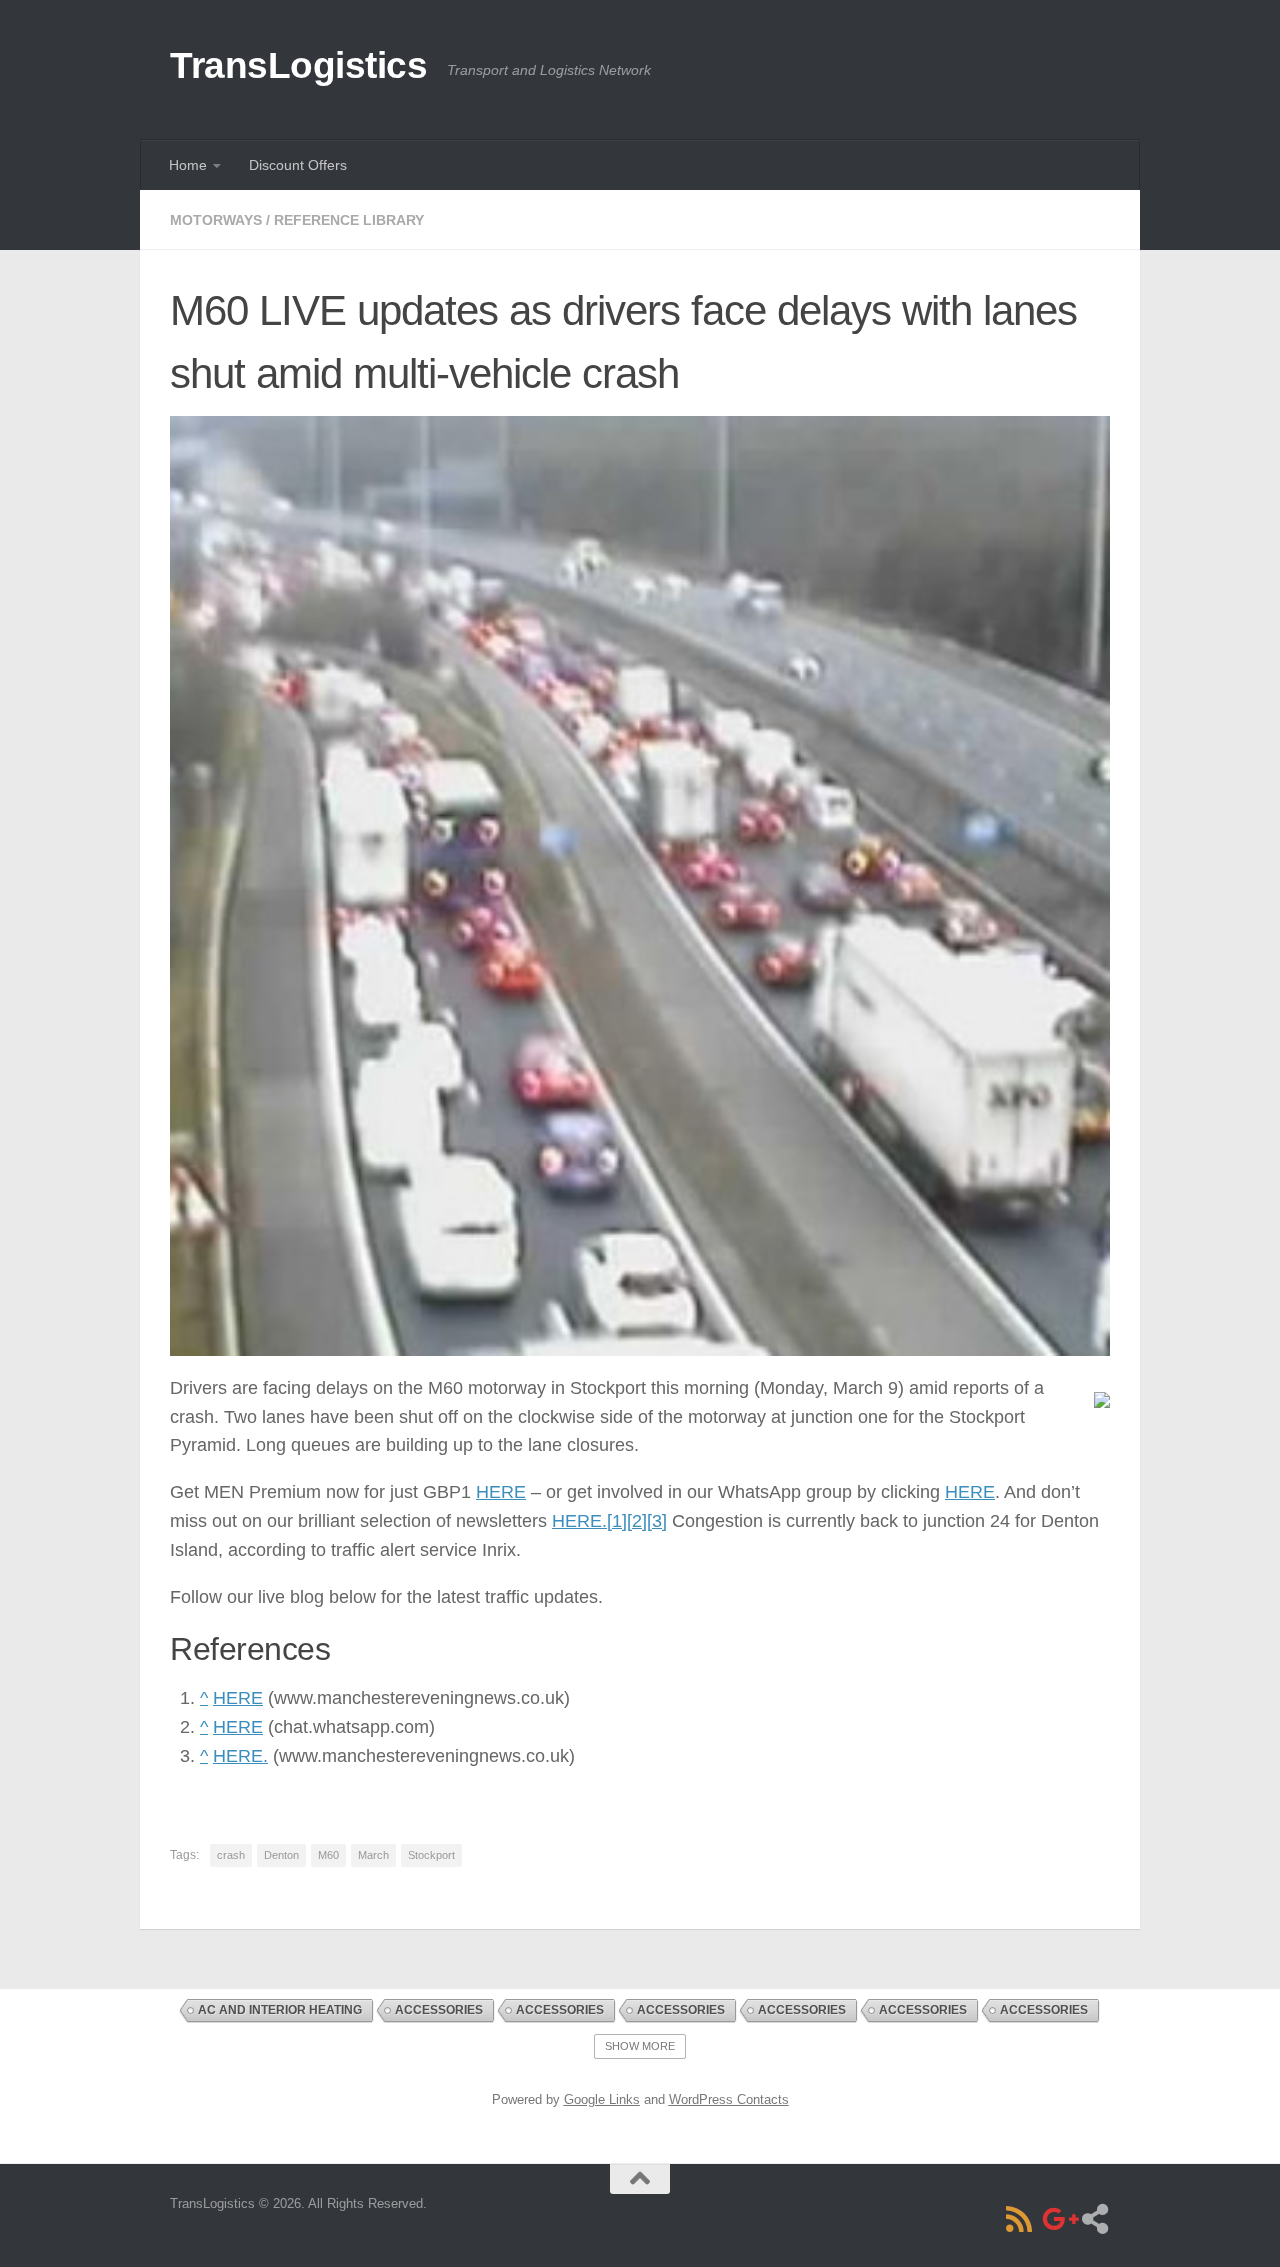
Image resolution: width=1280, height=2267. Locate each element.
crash (231, 1855)
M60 (328, 1855)
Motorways (216, 220)
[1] (617, 1521)
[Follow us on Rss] (1019, 2219)
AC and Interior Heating (280, 2010)
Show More (640, 2046)
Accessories (439, 2010)
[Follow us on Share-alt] (1095, 2219)
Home (188, 165)
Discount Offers (298, 165)
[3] (657, 1521)
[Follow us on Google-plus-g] (1057, 2219)
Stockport (431, 1855)
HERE (501, 1492)
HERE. (579, 1521)
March (373, 1855)
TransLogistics (298, 65)
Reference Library (349, 220)
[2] (637, 1521)
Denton (281, 1855)
